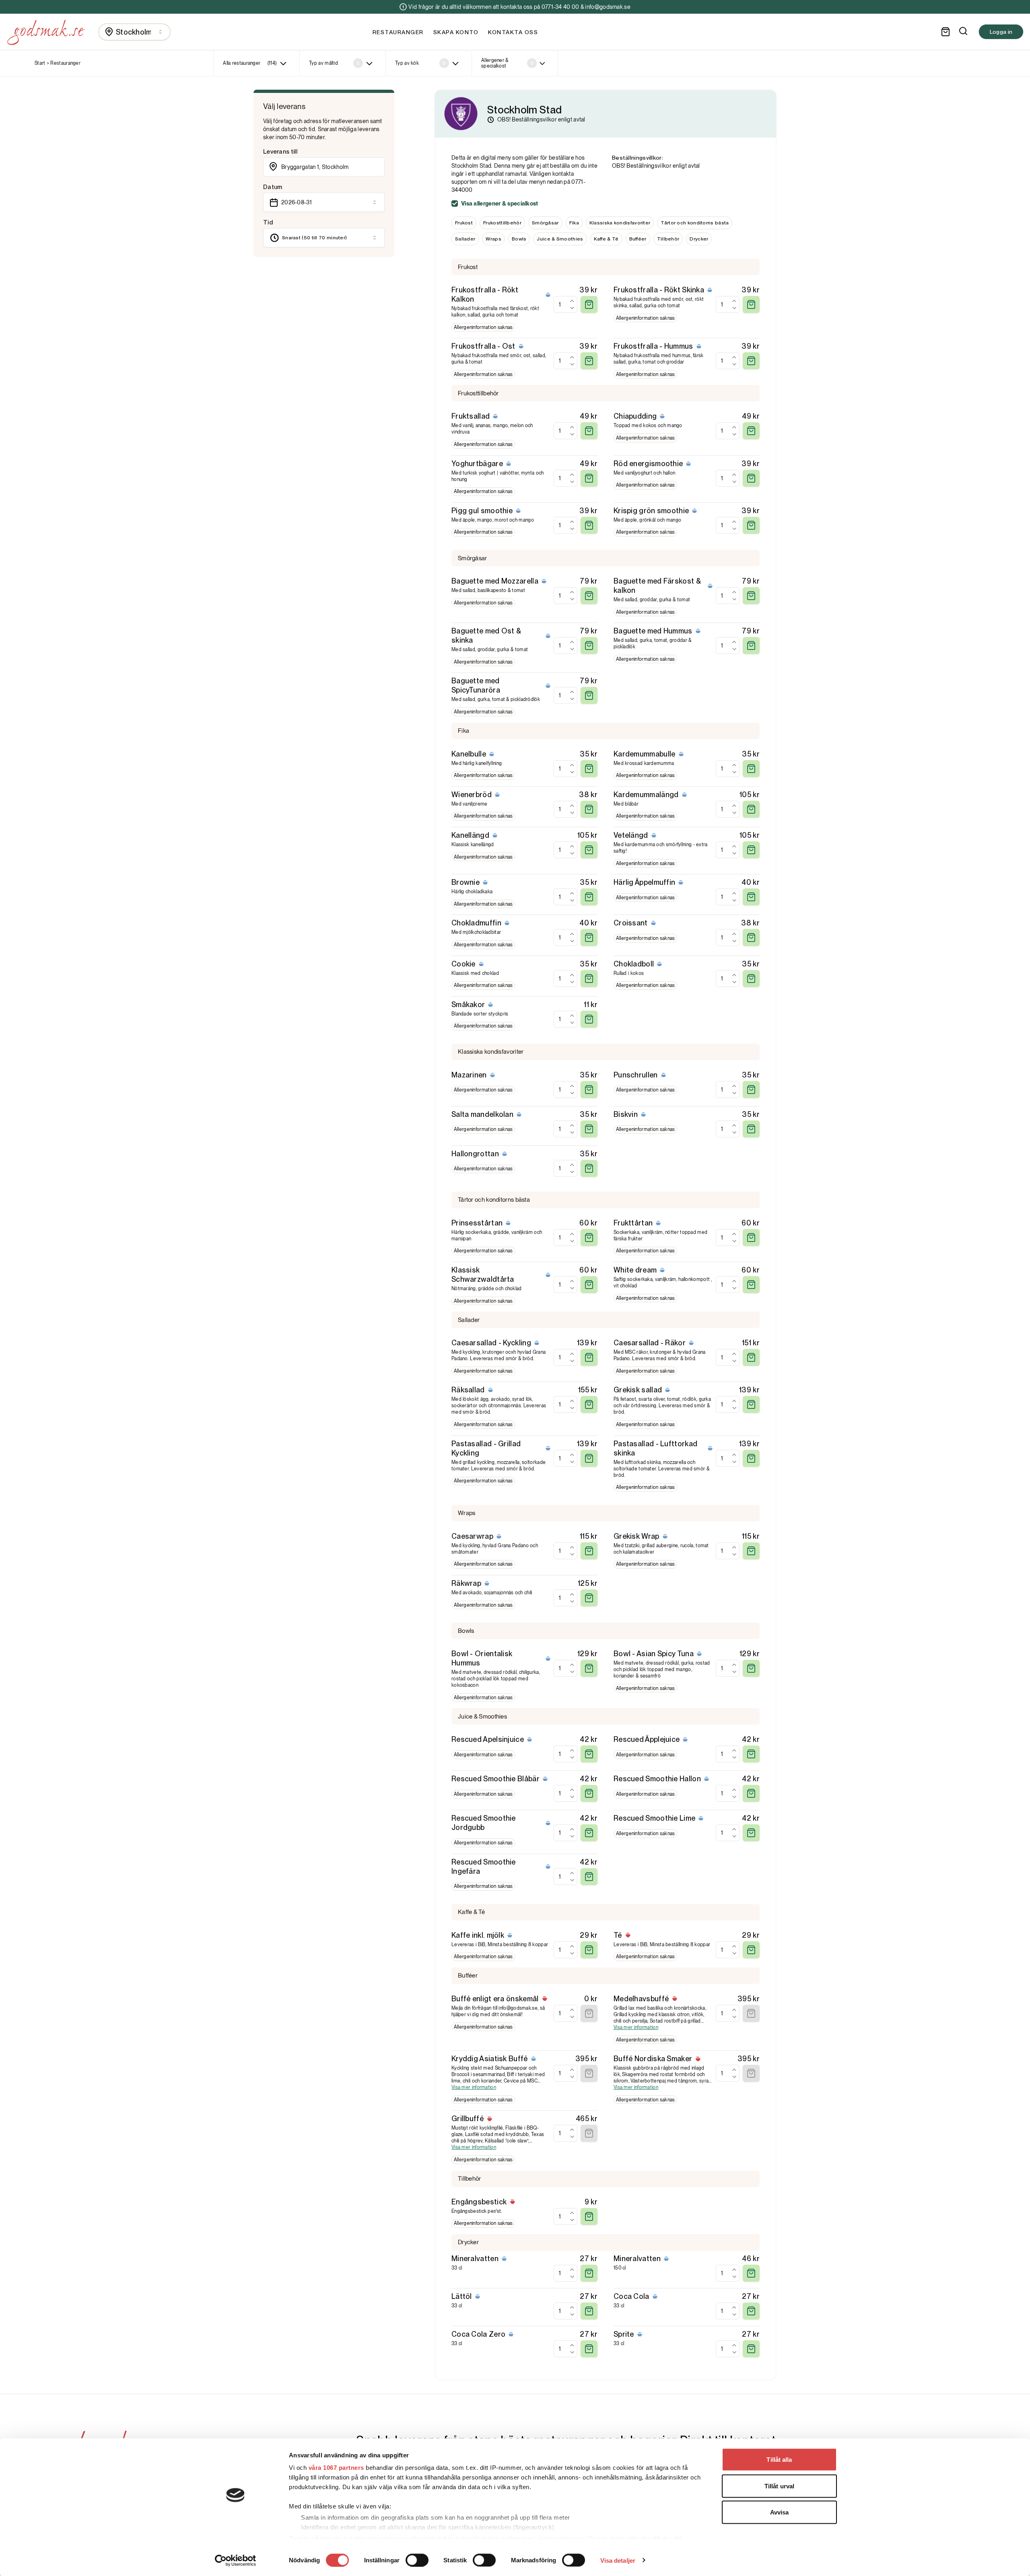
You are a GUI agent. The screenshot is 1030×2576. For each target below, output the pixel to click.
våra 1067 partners (336, 2468)
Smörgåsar (545, 223)
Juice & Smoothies (560, 239)
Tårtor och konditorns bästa (695, 223)
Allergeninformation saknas (483, 327)
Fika (574, 223)
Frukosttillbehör (502, 223)
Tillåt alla (779, 2460)
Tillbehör (668, 239)
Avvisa (780, 2512)
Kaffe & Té (606, 239)
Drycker (699, 239)
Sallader (465, 239)
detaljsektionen (561, 2538)
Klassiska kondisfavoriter (620, 223)
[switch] (417, 2560)
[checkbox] (455, 204)
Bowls (519, 239)
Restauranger (398, 32)
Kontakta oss (513, 32)
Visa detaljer (618, 2560)
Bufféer (638, 239)
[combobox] (134, 32)
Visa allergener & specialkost (500, 204)
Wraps (493, 239)
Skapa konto (456, 32)
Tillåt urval (779, 2486)
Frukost (464, 223)
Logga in (1001, 32)
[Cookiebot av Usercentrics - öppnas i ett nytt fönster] (236, 2560)
